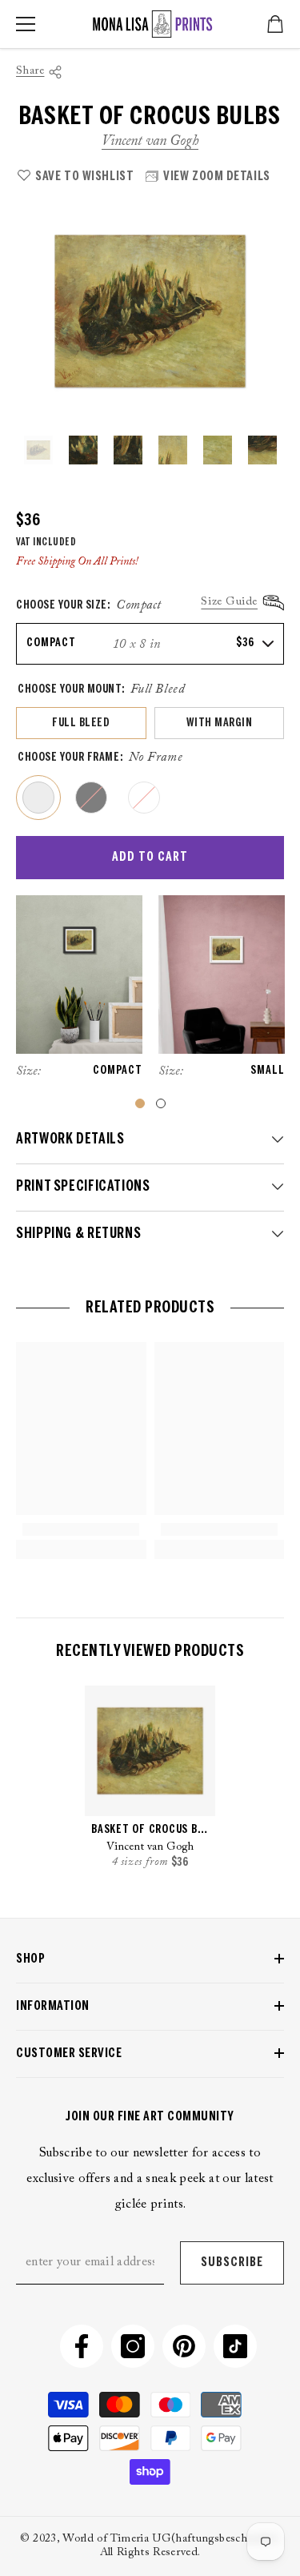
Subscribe (232, 2263)
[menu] (26, 24)
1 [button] (140, 1103)
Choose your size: (89, 605)
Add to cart (150, 857)
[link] (81, 1529)
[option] (150, 311)
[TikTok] (235, 2346)
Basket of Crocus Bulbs (150, 1830)
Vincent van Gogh (150, 142)
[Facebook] (82, 2346)
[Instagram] (133, 2346)
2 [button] (161, 1103)
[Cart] (275, 24)
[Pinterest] (184, 2346)
